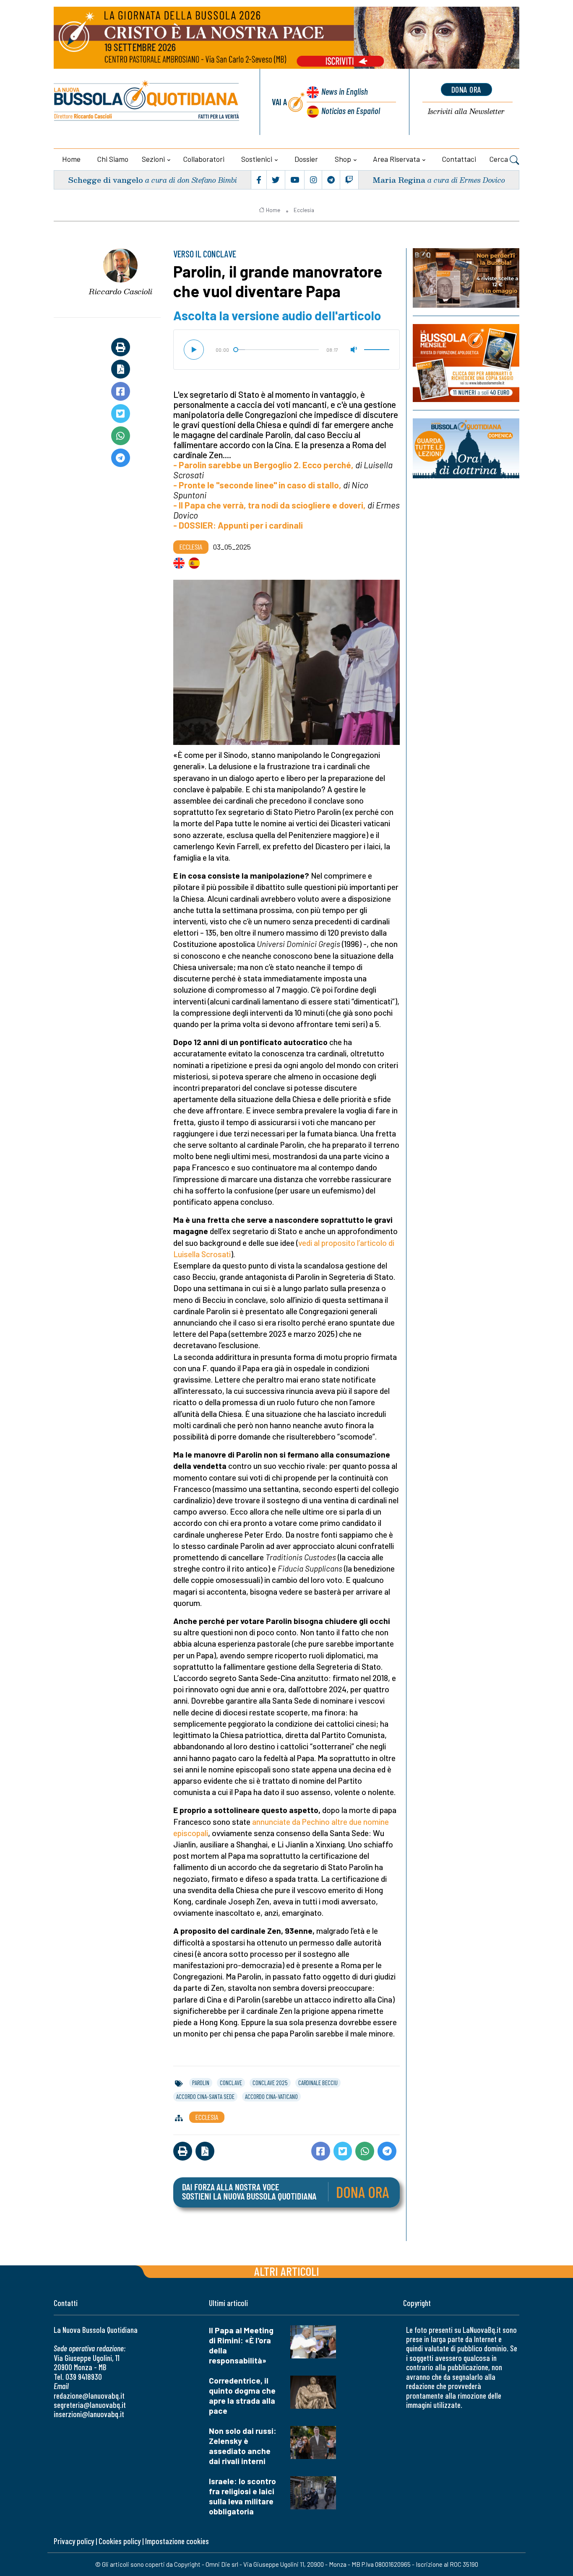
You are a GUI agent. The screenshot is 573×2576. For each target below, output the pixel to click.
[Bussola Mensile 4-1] (466, 278)
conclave (231, 2083)
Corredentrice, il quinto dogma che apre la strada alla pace (242, 2396)
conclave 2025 (270, 2083)
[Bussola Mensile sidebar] (466, 363)
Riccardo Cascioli (121, 291)
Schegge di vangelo (105, 180)
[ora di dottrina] (466, 448)
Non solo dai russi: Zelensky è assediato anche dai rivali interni (243, 2446)
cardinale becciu (318, 2083)
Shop (343, 159)
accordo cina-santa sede (205, 2096)
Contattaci (459, 159)
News (345, 91)
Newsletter (466, 112)
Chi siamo (113, 159)
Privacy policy (74, 2541)
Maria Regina (399, 180)
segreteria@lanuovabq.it (90, 2405)
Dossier (306, 159)
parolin (201, 2083)
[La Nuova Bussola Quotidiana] (147, 102)
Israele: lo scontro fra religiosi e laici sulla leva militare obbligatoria (242, 2496)
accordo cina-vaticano (271, 2096)
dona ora (466, 89)
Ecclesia (304, 210)
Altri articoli (287, 2271)
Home (71, 159)
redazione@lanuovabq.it (89, 2396)
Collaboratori (204, 159)
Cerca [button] (500, 159)
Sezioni (153, 159)
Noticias (351, 110)
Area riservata (396, 159)
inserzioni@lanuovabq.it (89, 2414)
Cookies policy (120, 2541)
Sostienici (257, 159)
